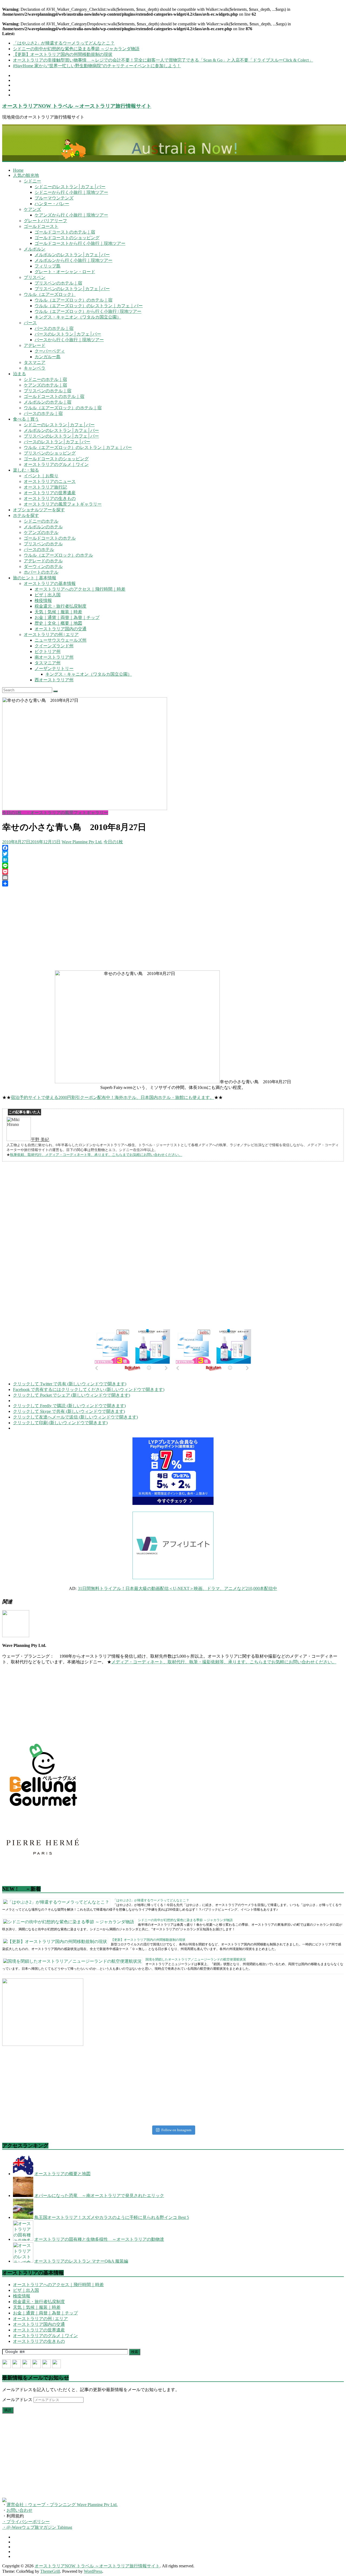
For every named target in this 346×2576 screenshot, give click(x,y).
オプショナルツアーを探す (39, 510)
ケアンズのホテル (41, 532)
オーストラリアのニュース (50, 481)
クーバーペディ (50, 351)
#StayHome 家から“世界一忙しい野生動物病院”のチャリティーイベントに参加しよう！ (97, 66)
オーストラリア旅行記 (45, 487)
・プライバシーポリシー (26, 2522)
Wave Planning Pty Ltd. (82, 842)
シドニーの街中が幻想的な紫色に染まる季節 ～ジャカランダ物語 (76, 49)
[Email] (173, 878)
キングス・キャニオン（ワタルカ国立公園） (78, 317)
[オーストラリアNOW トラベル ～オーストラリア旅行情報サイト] (173, 143)
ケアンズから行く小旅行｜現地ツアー (71, 215)
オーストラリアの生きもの (50, 498)
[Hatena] (173, 860)
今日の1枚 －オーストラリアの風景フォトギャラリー (55, 813)
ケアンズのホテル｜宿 (45, 385)
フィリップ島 (48, 266)
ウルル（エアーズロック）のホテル (58, 555)
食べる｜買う (26, 419)
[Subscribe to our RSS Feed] (36, 2364)
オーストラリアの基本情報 (50, 583)
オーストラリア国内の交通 (61, 629)
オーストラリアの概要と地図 (62, 2174)
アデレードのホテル (43, 561)
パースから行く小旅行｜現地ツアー (69, 340)
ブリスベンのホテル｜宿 (58, 283)
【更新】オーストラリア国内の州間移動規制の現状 (63, 54)
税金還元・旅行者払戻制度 (61, 606)
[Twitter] (173, 854)
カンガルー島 (48, 357)
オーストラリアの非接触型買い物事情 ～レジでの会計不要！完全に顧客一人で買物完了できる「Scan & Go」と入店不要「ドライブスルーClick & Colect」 (163, 60)
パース (30, 323)
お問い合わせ (19, 2510)
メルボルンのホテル (43, 527)
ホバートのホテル (41, 572)
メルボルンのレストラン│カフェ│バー (72, 255)
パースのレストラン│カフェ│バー (68, 334)
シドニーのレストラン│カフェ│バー (70, 187)
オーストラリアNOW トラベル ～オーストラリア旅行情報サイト (77, 106)
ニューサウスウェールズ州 (61, 640)
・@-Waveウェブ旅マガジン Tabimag (37, 2527)
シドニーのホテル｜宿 (45, 379)
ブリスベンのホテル (43, 544)
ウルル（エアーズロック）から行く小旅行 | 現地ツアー (88, 311)
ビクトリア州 (48, 651)
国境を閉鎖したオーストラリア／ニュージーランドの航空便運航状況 (196, 1959)
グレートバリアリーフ (45, 221)
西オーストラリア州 (54, 680)
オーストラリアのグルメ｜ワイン (56, 464)
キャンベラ (35, 368)
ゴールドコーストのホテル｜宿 (65, 232)
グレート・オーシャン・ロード (65, 272)
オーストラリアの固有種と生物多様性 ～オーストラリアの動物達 (99, 2239)
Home (18, 170)
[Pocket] (173, 872)
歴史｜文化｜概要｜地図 (58, 623)
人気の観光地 (26, 175)
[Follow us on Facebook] (6, 2364)
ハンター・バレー (52, 204)
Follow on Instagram (176, 2130)
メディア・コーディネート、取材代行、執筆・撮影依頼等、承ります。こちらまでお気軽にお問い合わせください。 (224, 1662)
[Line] (173, 866)
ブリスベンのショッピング (50, 453)
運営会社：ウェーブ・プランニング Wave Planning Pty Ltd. (62, 2505)
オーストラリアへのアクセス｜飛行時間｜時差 (80, 589)
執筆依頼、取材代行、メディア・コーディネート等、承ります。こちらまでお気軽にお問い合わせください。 (96, 1155)
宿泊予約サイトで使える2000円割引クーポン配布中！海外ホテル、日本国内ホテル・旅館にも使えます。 (112, 1097)
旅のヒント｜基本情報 (35, 578)
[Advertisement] (173, 928)
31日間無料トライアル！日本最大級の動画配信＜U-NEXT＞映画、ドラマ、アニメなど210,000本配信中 (177, 1588)
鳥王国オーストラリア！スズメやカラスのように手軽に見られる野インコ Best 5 (112, 2217)
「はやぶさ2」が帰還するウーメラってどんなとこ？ (64, 43)
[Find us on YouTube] (46, 2364)
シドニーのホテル (41, 521)
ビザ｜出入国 (48, 595)
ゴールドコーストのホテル (50, 538)
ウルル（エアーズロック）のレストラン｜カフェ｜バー (89, 306)
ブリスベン (35, 277)
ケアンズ (32, 209)
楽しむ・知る (26, 470)
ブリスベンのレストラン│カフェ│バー (72, 289)
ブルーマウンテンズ (54, 198)
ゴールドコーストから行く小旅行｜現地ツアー (80, 243)
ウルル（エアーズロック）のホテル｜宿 (74, 300)
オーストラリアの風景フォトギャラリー (63, 504)
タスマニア (35, 362)
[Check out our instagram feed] (56, 2364)
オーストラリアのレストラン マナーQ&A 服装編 (81, 2261)
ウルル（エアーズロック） (50, 294)
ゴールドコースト (41, 226)
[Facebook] (173, 848)
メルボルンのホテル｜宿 (48, 402)
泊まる (19, 374)
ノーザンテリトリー (54, 668)
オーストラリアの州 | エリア (51, 634)
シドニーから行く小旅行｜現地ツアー (71, 192)
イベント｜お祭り (41, 476)
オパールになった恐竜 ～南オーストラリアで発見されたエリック (99, 2196)
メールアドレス (18, 2400)
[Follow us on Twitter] (16, 2364)
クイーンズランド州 (54, 646)
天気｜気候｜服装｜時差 (58, 612)
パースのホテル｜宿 (54, 328)
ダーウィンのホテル (43, 566)
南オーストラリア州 (54, 657)
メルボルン (35, 249)
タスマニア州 (48, 663)
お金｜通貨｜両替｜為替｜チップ (67, 617)
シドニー (32, 181)
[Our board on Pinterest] (26, 2364)
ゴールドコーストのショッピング (67, 238)
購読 (8, 2410)
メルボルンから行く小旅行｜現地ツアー (74, 260)
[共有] (173, 884)
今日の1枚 (113, 842)
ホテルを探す (26, 515)
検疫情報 (43, 600)
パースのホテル (39, 549)
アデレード (35, 345)
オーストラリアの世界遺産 (50, 493)
